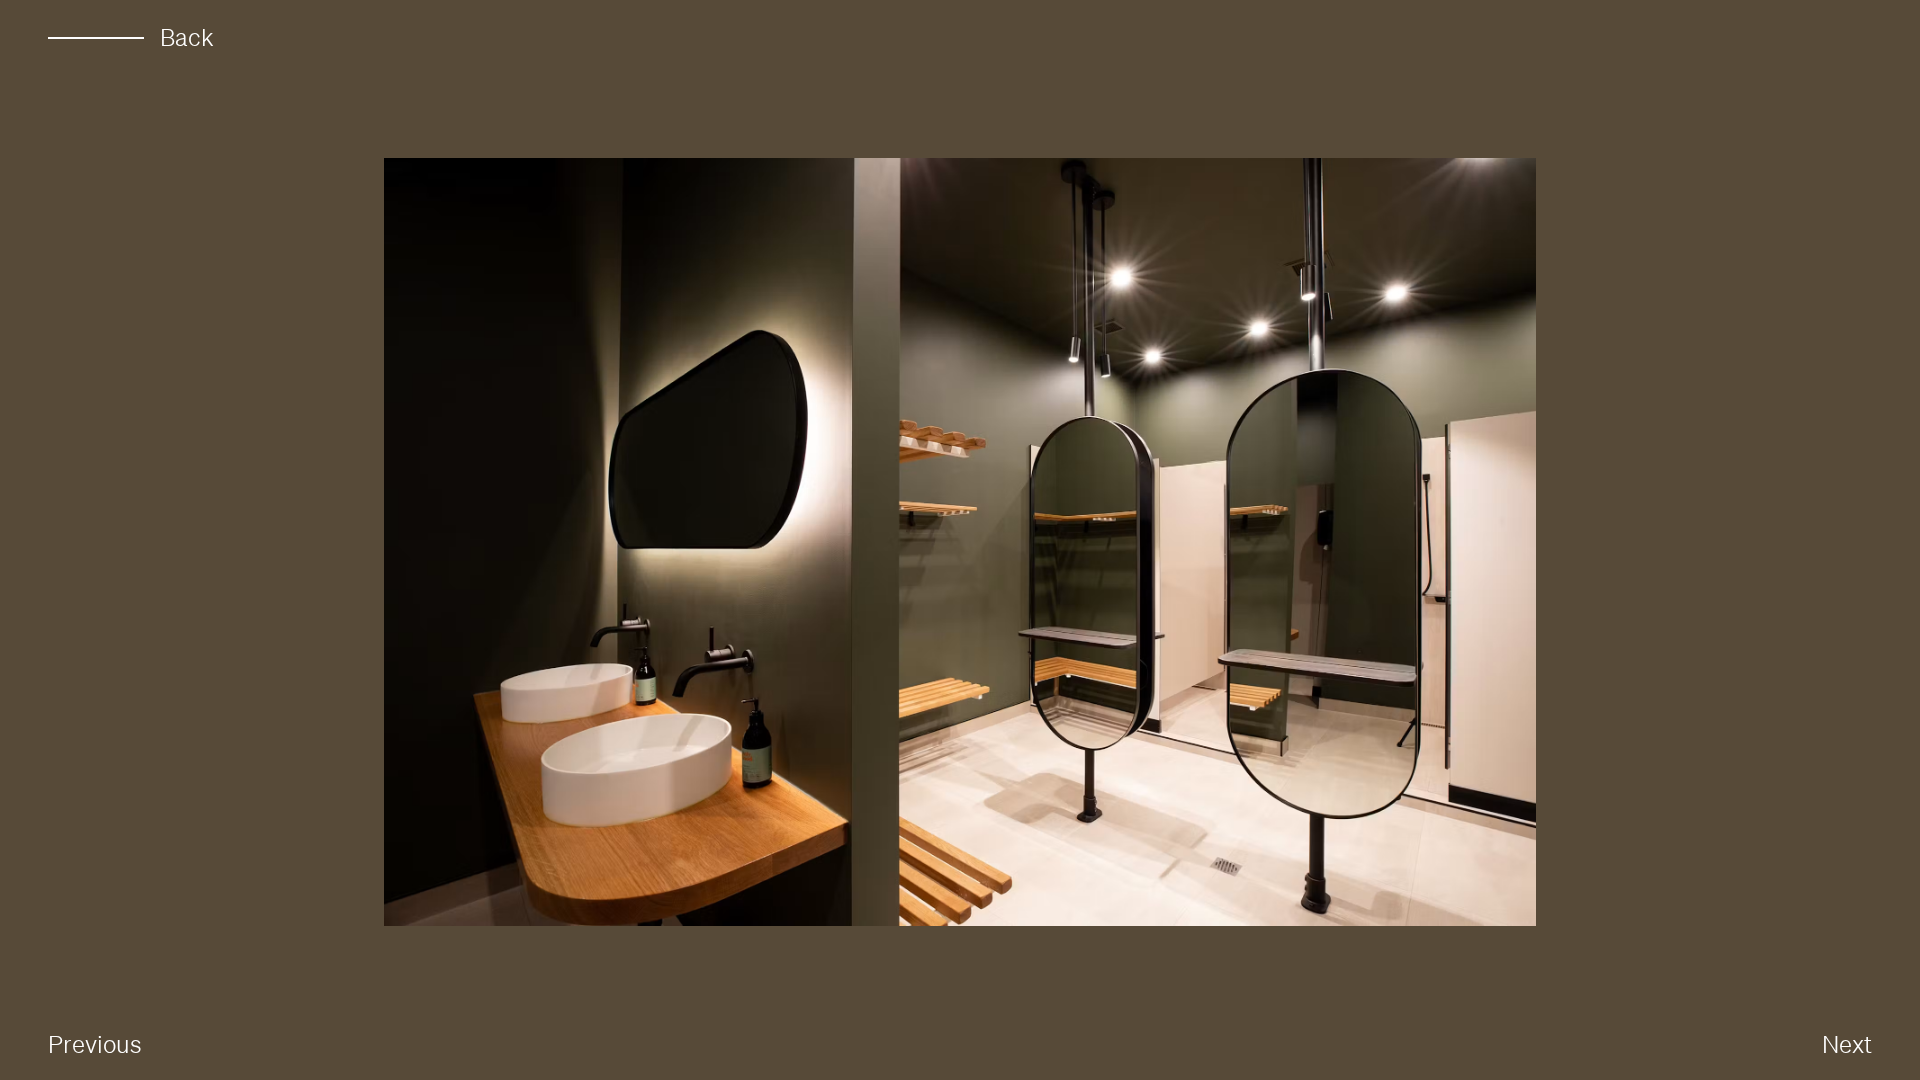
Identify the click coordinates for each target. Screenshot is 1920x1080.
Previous (95, 1044)
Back (187, 37)
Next (1847, 1044)
